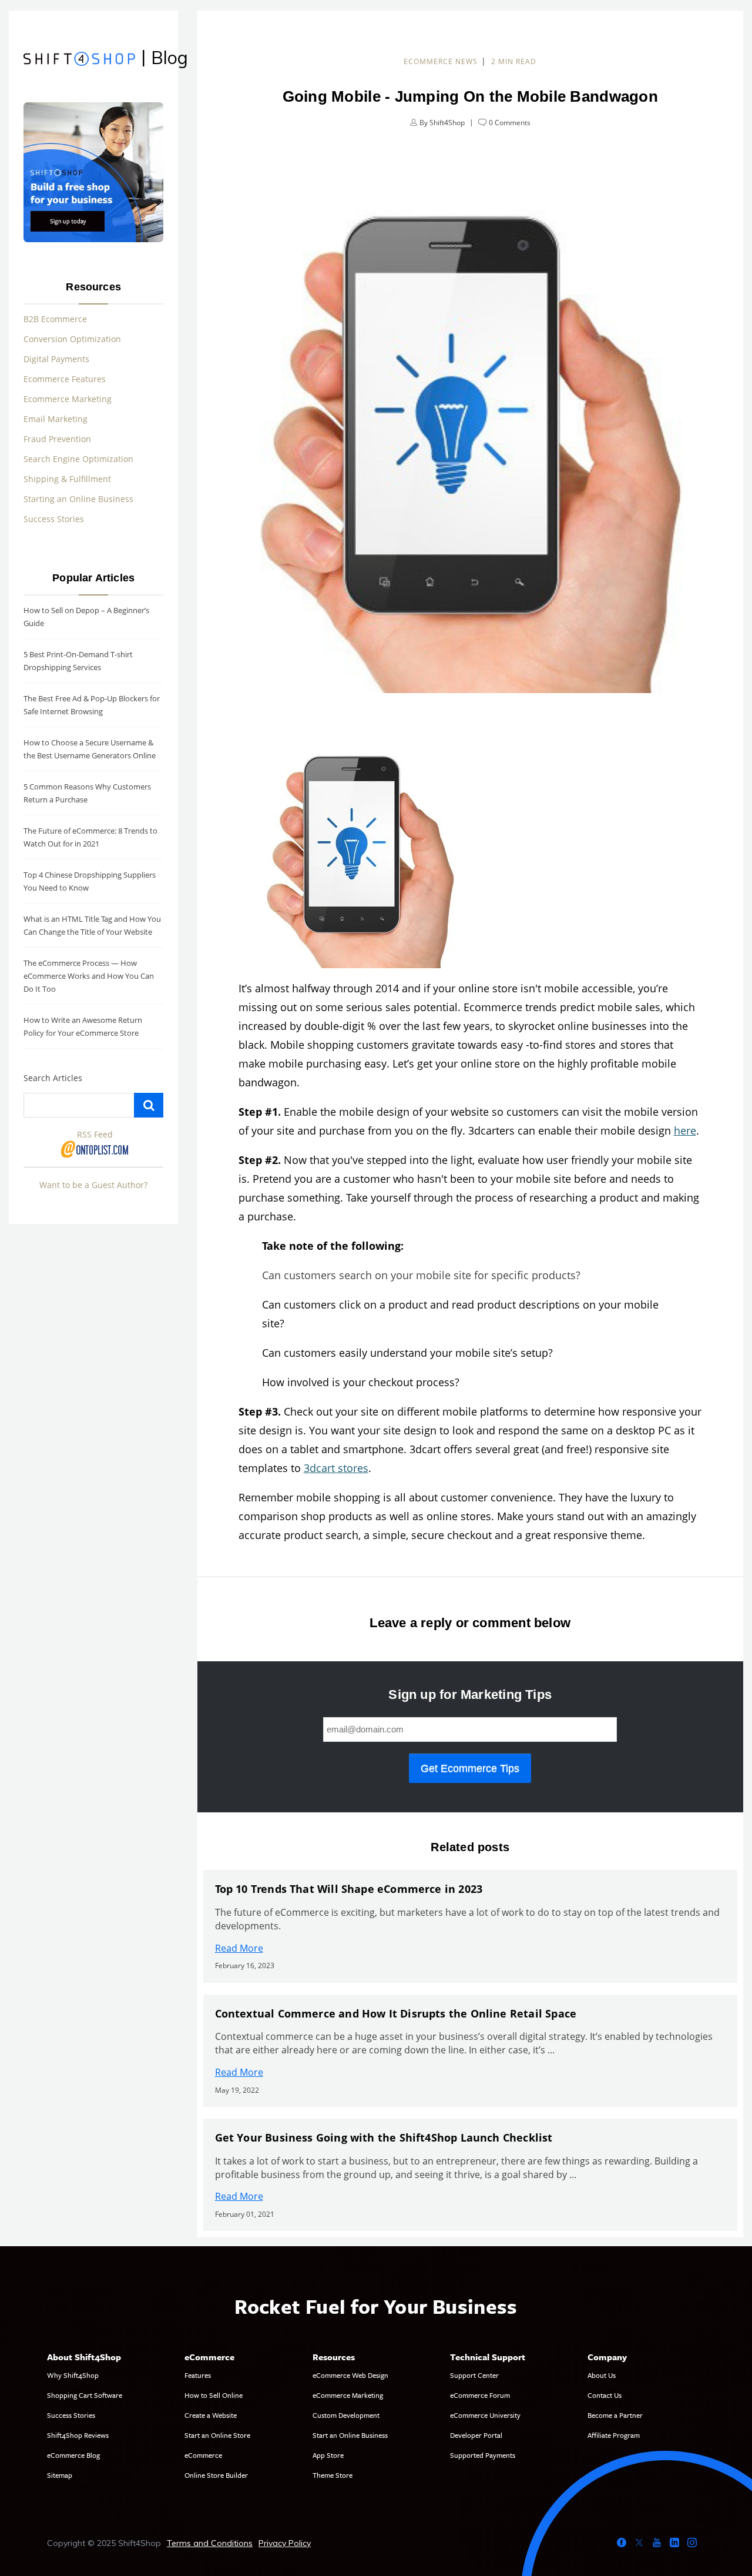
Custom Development (346, 2415)
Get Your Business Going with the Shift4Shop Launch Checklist (384, 2137)
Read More (239, 1948)
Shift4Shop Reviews (78, 2435)
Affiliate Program (614, 2435)
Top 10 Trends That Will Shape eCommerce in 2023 (349, 1889)
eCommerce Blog (73, 2455)
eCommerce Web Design (350, 2375)
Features (198, 2375)
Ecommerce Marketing (68, 399)
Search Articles (53, 1078)
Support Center (474, 2375)
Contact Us (605, 2395)
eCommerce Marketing (348, 2395)
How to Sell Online (214, 2395)
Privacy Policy (285, 2543)
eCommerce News (441, 61)
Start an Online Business (350, 2435)
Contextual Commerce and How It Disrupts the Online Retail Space (396, 2013)
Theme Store (333, 2475)
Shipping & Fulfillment (67, 479)
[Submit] (149, 1105)
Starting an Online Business (78, 499)
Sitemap (60, 2475)
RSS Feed (95, 1134)
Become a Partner (615, 2415)
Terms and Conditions (210, 2543)
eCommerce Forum (480, 2395)
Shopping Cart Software (85, 2395)
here (685, 1130)
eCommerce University (485, 2415)
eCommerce (203, 2455)
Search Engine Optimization (78, 459)
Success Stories (54, 519)
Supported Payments (483, 2455)
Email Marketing (56, 419)
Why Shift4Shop (73, 2375)
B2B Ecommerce (55, 319)
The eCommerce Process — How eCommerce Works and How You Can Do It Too (89, 976)
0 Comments (510, 123)
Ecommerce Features (65, 379)
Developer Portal (476, 2435)
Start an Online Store (217, 2435)
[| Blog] (79, 60)
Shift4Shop (447, 123)
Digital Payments (56, 359)
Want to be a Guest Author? (93, 1185)
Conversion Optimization (72, 339)
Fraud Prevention (57, 439)
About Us (602, 2375)
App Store (328, 2455)
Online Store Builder (216, 2475)
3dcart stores (336, 1468)
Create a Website (211, 2415)
